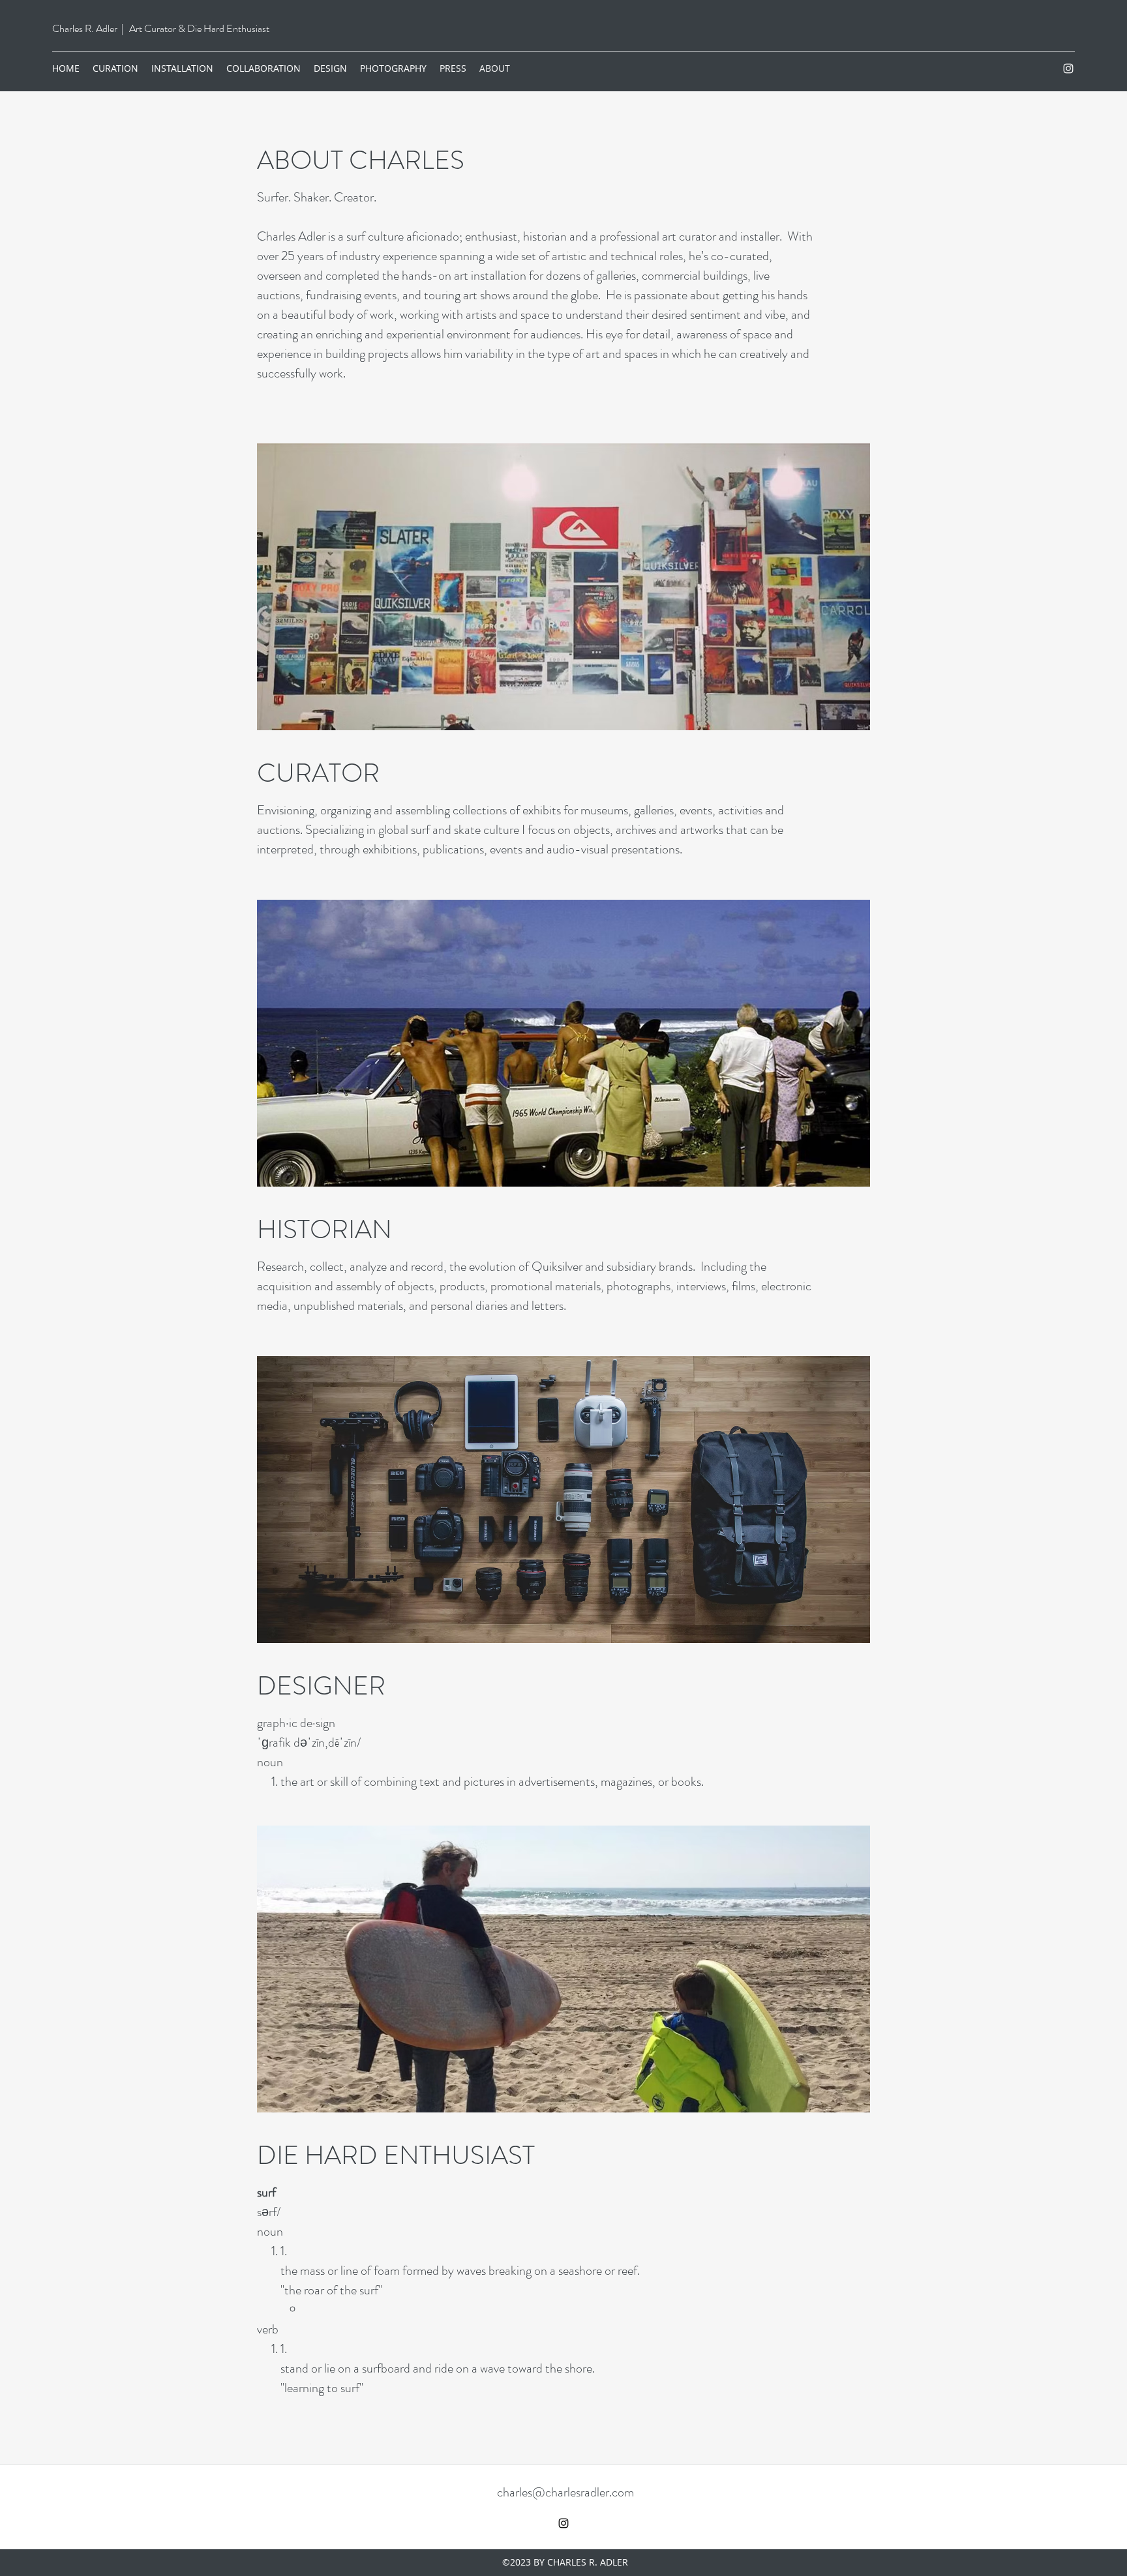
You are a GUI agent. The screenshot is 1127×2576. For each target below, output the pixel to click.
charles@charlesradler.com (565, 2492)
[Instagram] (1068, 68)
